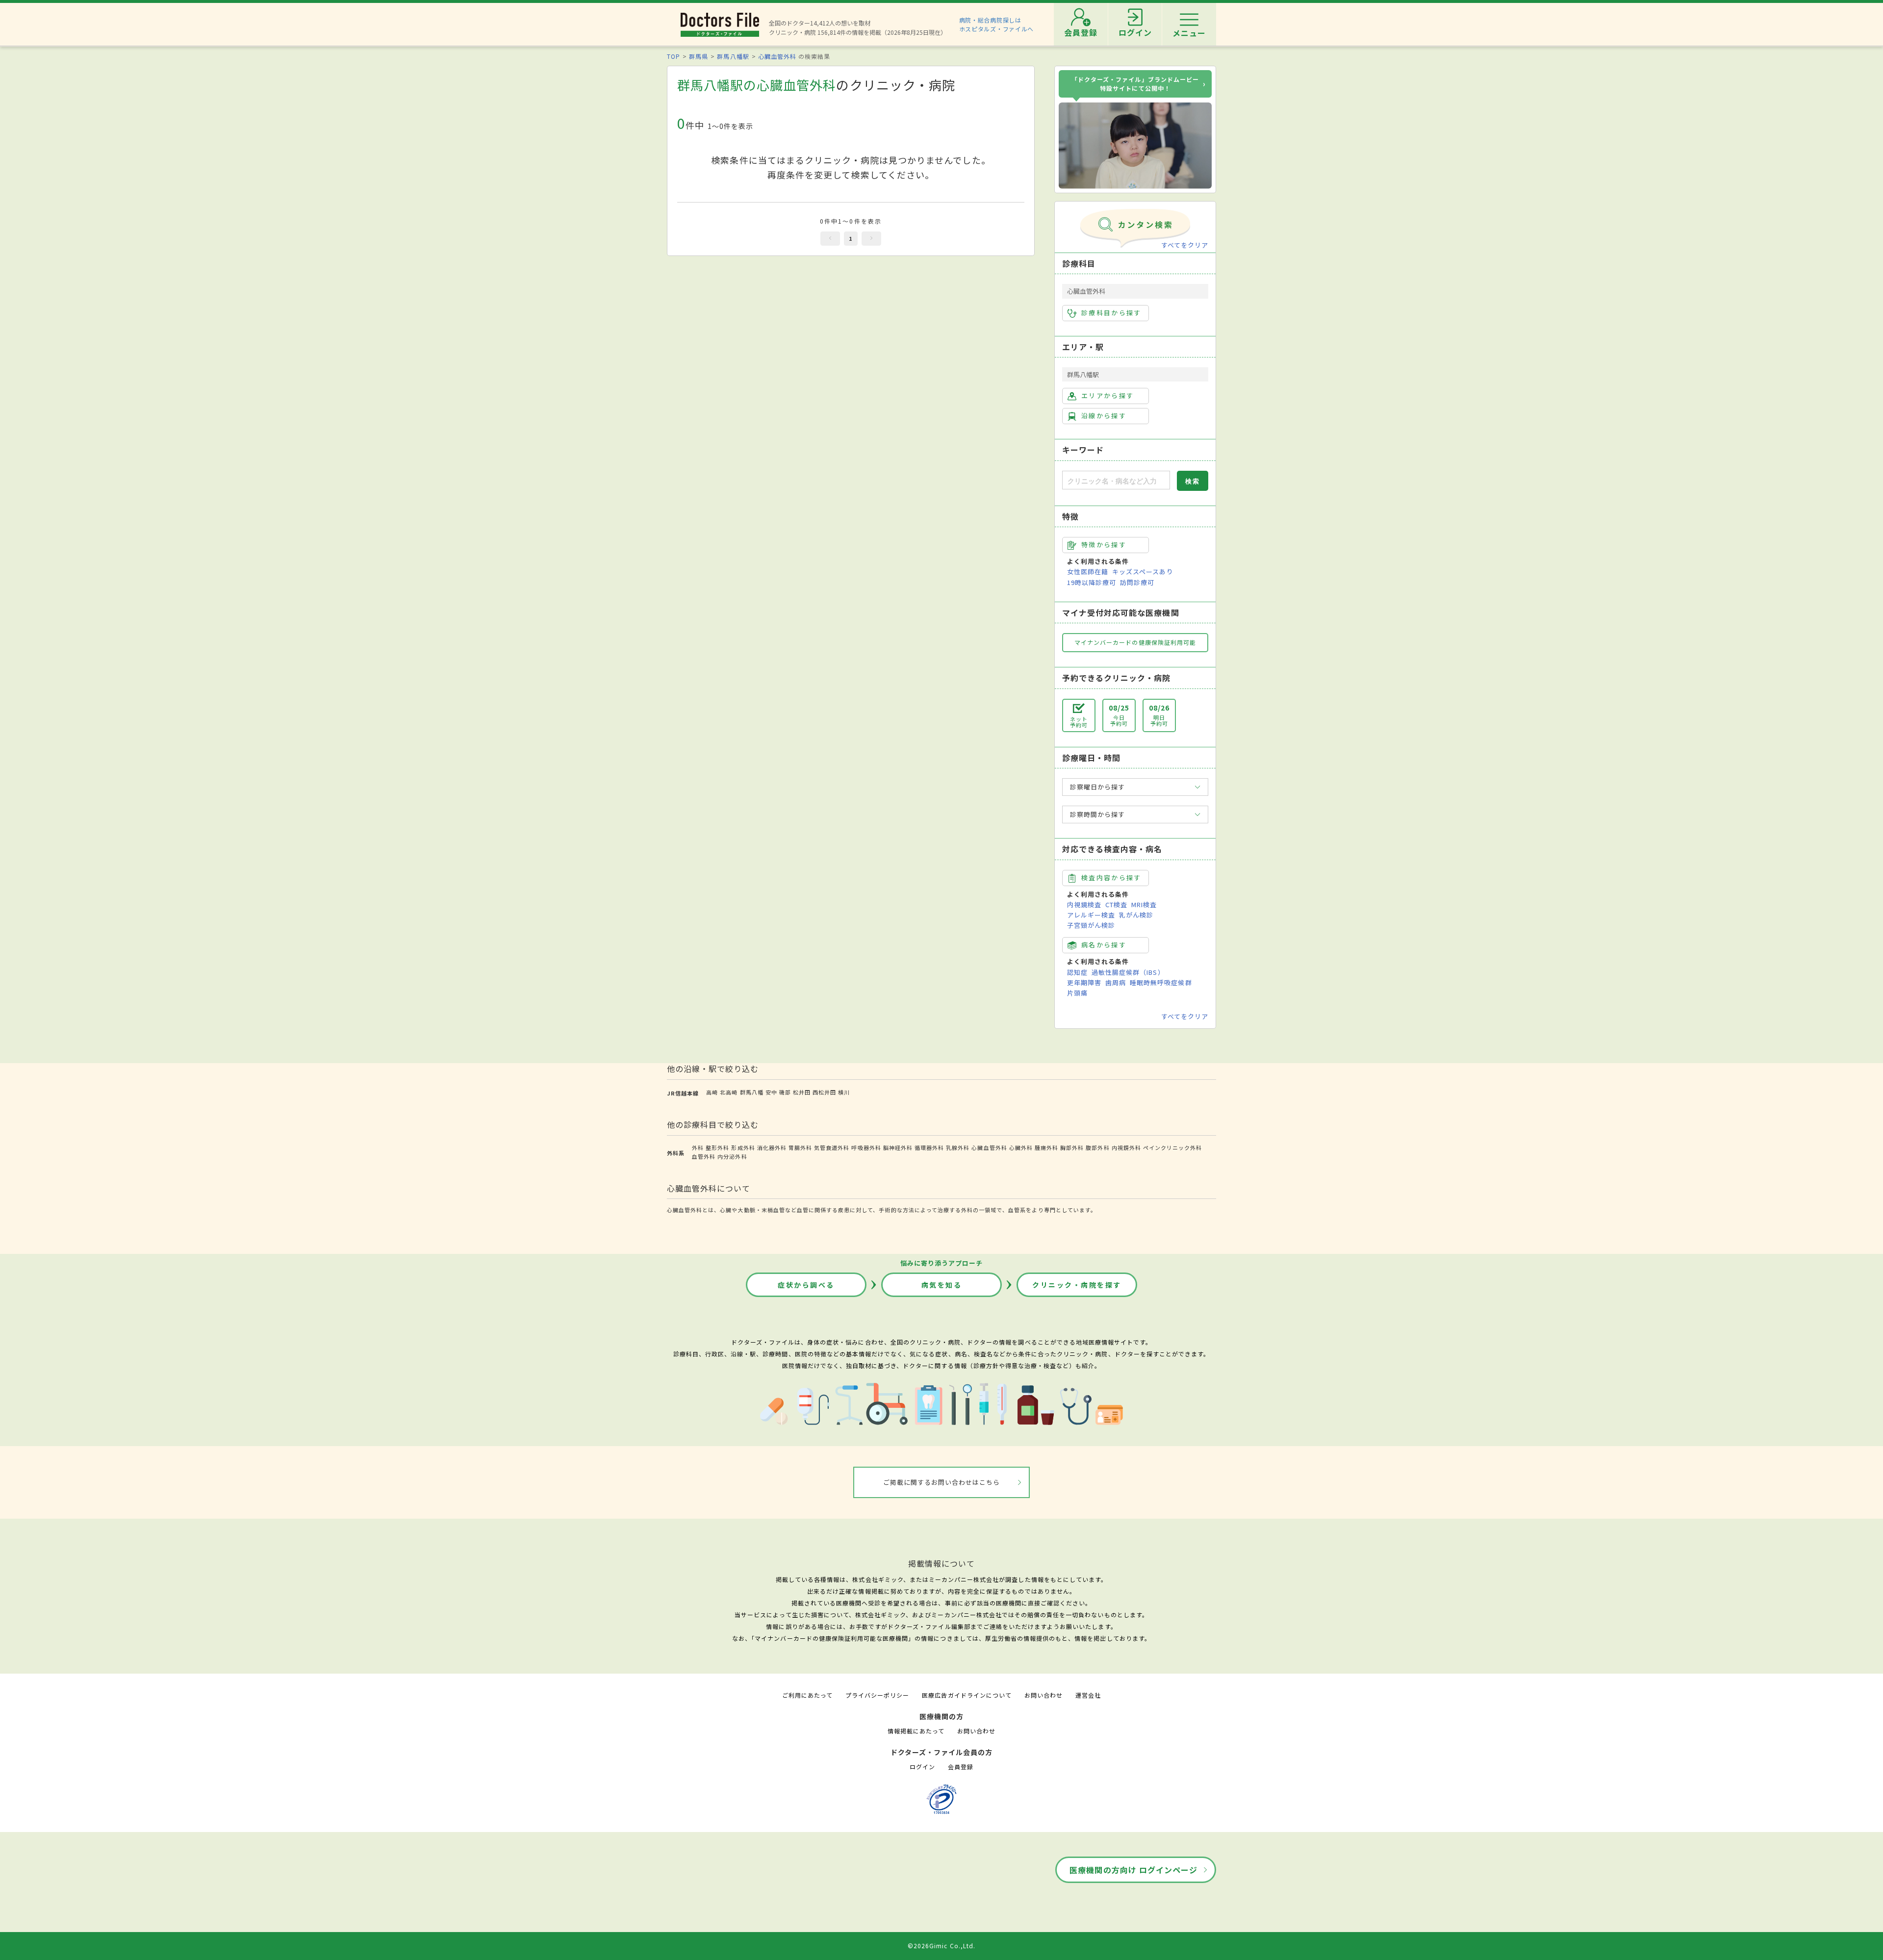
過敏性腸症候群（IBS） (1128, 972)
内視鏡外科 (1126, 1147)
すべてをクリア (1185, 245)
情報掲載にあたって (916, 1731)
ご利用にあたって (807, 1695)
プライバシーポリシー (877, 1695)
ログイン (922, 1767)
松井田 (802, 1092)
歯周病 (1116, 982)
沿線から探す (1104, 416)
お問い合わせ (1043, 1695)
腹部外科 (1097, 1147)
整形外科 (717, 1147)
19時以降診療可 (1092, 582)
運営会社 (1088, 1695)
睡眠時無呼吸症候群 (1161, 982)
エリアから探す (1107, 395)
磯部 (785, 1092)
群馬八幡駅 (733, 56)
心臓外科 (1021, 1147)
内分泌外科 (732, 1156)
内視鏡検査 (1084, 904)
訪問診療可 (1137, 582)
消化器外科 (772, 1147)
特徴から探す (1104, 545)
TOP (674, 56)
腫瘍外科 (1046, 1147)
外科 (698, 1147)
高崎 (712, 1092)
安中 (771, 1092)
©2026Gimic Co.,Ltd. (941, 1946)
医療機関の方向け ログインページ (1133, 1870)
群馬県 (699, 56)
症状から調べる (806, 1285)
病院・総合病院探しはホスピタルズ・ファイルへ (997, 24)
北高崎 (729, 1092)
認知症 (1077, 972)
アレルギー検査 (1091, 915)
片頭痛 (1077, 993)
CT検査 (1116, 904)
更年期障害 (1084, 982)
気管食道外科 (832, 1147)
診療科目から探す (1111, 313)
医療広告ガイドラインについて (967, 1695)
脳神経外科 (898, 1147)
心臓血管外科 (777, 56)
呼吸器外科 (866, 1147)
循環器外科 (929, 1147)
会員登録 (961, 1767)
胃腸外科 (800, 1147)
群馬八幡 (752, 1092)
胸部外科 (1072, 1147)
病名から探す (1104, 945)
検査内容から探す (1111, 878)
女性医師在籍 (1088, 572)
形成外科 (743, 1147)
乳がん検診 (1136, 915)
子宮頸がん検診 (1091, 925)
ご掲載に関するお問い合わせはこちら (942, 1482)
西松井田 (824, 1092)
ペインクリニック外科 (1172, 1147)
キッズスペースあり (1143, 572)
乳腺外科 (958, 1147)
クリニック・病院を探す (1077, 1285)
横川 (844, 1092)
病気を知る (942, 1285)
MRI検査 (1144, 904)
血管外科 (704, 1156)
